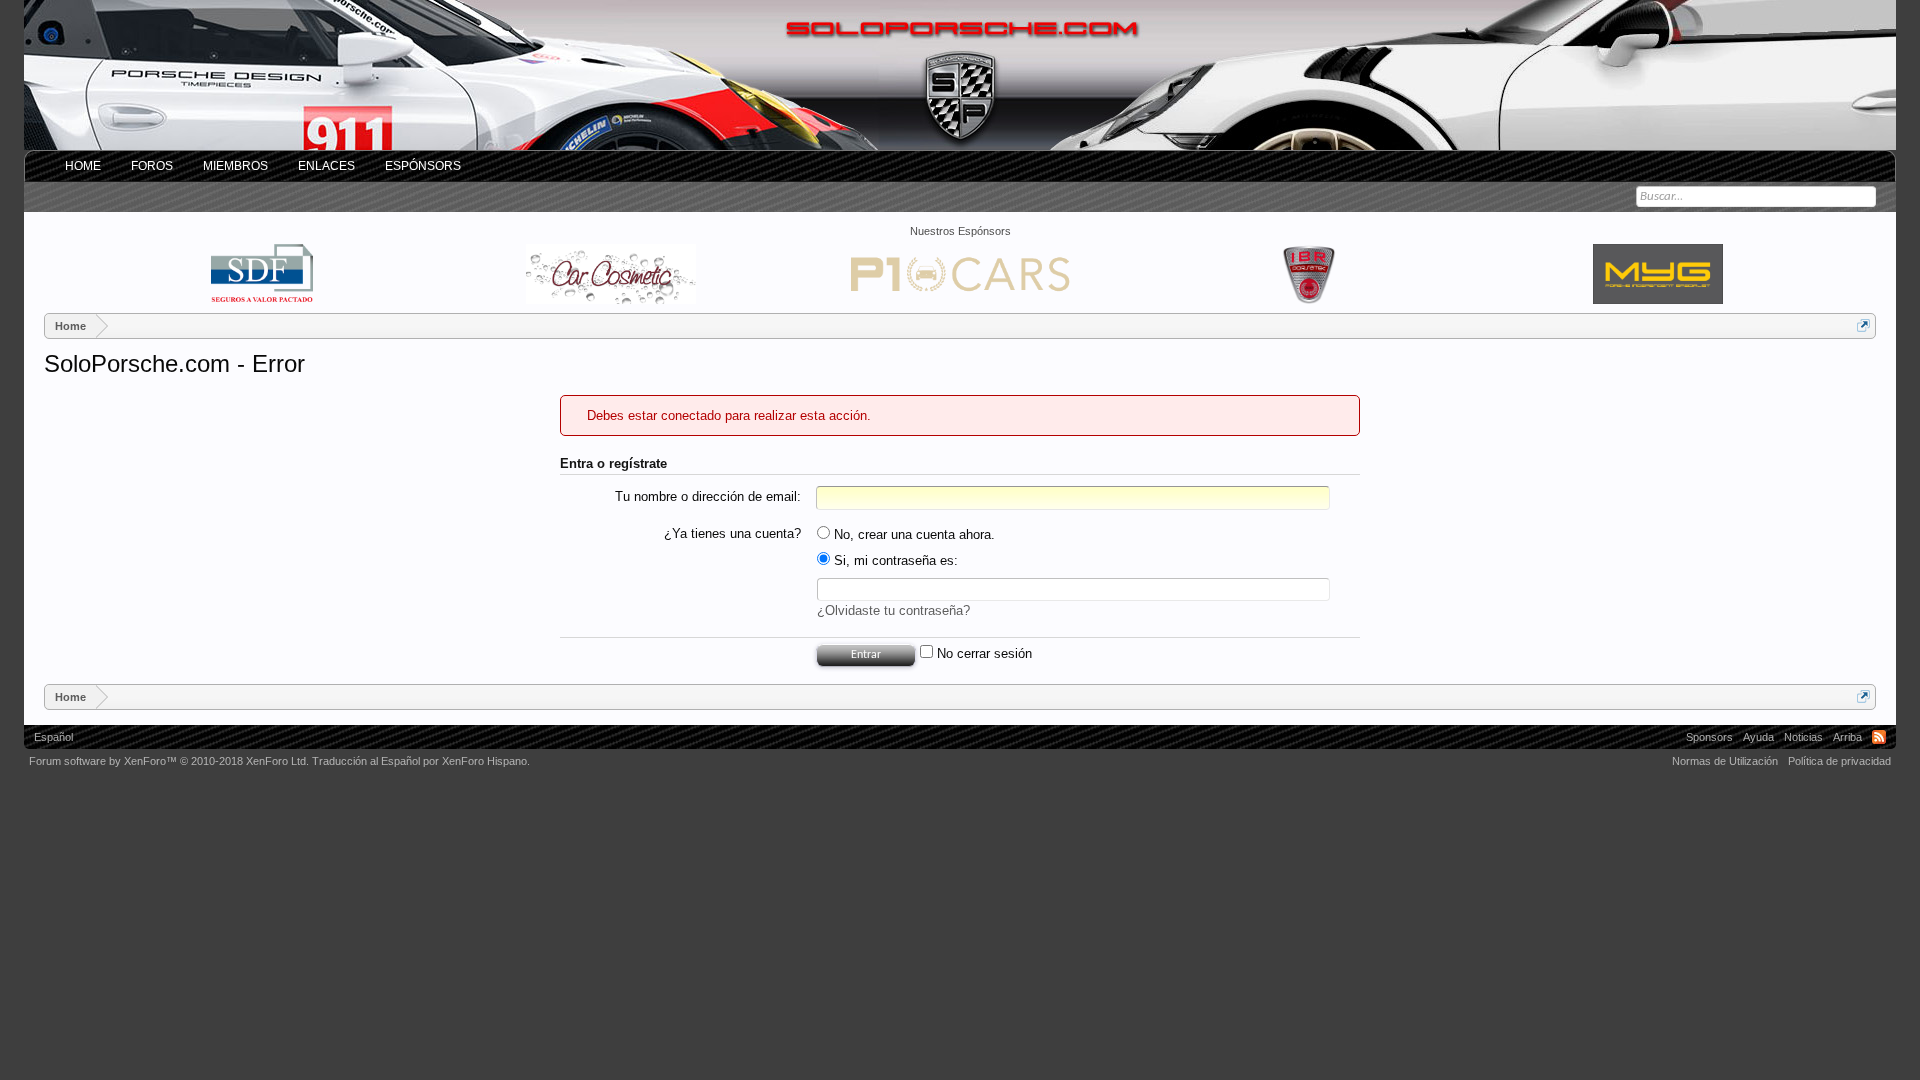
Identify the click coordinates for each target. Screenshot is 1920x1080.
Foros (152, 166)
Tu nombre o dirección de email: (708, 496)
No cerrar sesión (982, 653)
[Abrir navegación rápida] (1863, 325)
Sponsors (1709, 737)
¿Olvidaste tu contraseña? (893, 610)
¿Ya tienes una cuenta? (732, 533)
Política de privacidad (1839, 761)
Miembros (235, 166)
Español (53, 737)
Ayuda (1758, 737)
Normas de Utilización (1725, 761)
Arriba (1847, 737)
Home (83, 166)
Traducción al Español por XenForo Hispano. (421, 761)
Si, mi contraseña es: (894, 560)
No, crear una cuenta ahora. (912, 534)
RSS (1879, 737)
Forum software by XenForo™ (169, 761)
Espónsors (423, 166)
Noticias (1803, 737)
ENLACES (326, 166)
